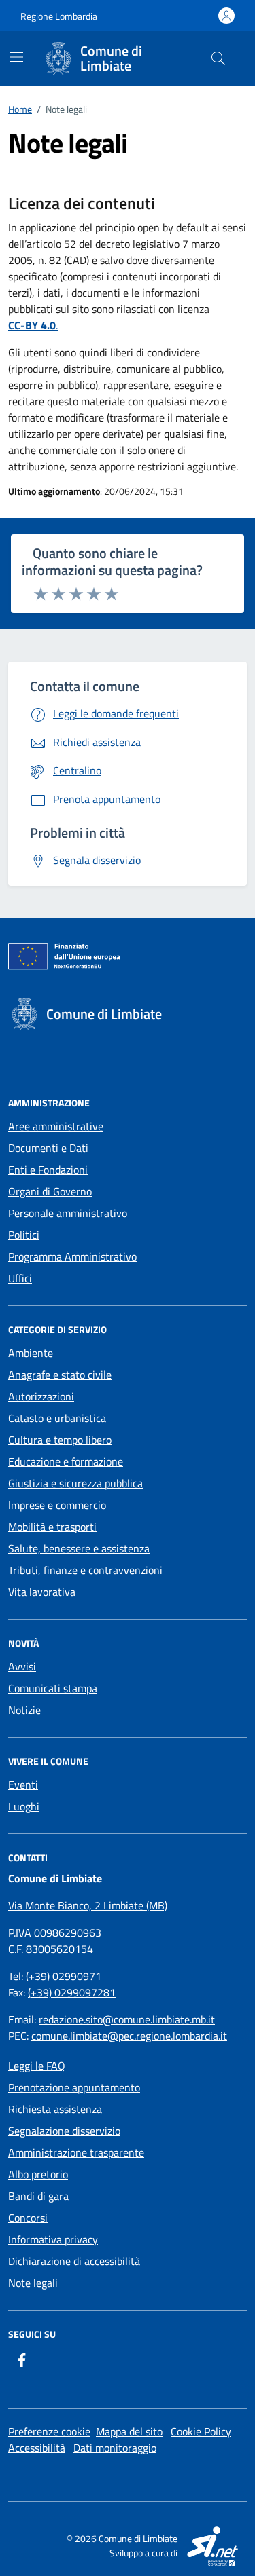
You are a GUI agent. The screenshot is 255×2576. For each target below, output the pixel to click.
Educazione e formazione (66, 1461)
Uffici (20, 1278)
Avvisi (22, 1666)
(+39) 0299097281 (72, 1992)
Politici (24, 1235)
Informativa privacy (53, 2239)
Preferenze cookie (49, 2431)
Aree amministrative (56, 1126)
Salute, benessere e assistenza (79, 1548)
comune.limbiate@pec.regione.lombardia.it (129, 2036)
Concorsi (28, 2218)
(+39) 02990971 (64, 1976)
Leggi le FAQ (37, 2066)
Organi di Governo (50, 1191)
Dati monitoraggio (115, 2448)
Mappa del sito (129, 2431)
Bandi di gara (38, 2196)
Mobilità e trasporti (52, 1527)
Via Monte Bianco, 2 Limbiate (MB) (88, 1905)
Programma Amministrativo (72, 1256)
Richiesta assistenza (55, 2109)
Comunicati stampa (53, 1688)
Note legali (33, 2283)
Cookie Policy (201, 2431)
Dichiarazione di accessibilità (74, 2261)
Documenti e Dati (48, 1148)
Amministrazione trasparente (76, 2152)
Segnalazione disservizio (64, 2131)
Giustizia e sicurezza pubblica (75, 1483)
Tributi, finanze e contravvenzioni (85, 1570)
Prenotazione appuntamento (74, 2087)
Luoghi (24, 1806)
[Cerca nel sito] (218, 58)
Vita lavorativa (42, 1592)
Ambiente (31, 1353)
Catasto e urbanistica (57, 1418)
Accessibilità (37, 2448)
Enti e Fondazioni (48, 1170)
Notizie (24, 1710)
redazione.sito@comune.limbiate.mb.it (127, 2019)
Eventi (23, 1785)
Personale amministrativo (68, 1213)
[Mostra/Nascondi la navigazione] (16, 57)
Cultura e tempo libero (60, 1440)
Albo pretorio (38, 2174)
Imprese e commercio (57, 1505)
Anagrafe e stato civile (60, 1375)
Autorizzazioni (41, 1396)
